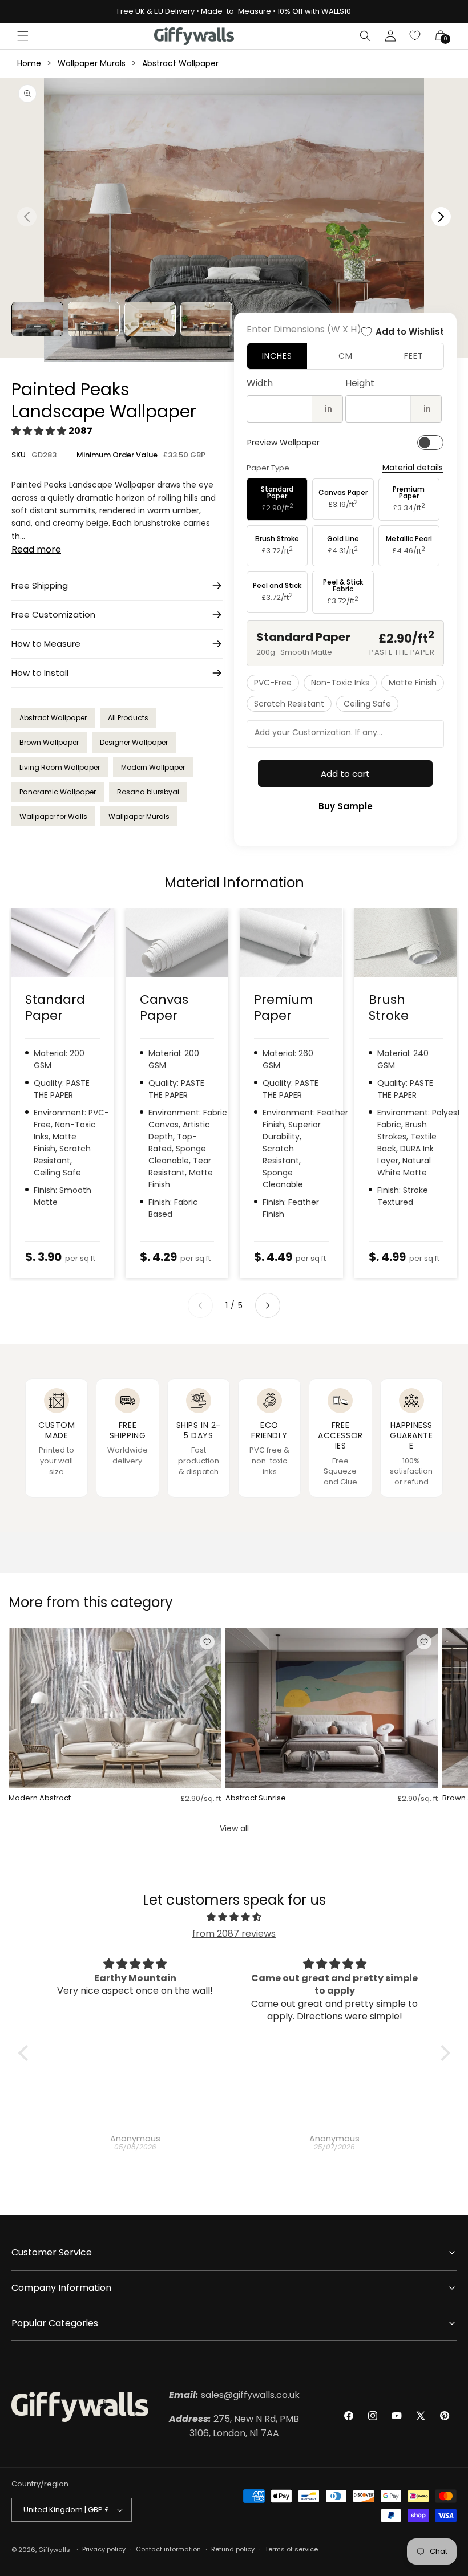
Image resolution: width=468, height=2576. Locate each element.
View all (234, 1828)
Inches (277, 356)
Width (260, 383)
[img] (234, 1917)
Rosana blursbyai (148, 792)
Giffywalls (54, 2550)
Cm (346, 356)
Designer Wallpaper (134, 742)
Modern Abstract (40, 1798)
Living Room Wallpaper (60, 767)
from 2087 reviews (234, 1934)
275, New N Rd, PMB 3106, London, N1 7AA (234, 2426)
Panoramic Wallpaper (58, 792)
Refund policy (233, 2549)
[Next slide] (268, 1305)
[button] (23, 36)
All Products (128, 718)
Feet (414, 356)
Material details (413, 468)
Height (360, 383)
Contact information (168, 2549)
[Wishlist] (415, 36)
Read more (36, 549)
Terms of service (291, 2549)
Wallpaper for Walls (53, 816)
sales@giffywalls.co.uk (234, 2395)
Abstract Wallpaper (180, 63)
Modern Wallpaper (153, 767)
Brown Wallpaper (49, 742)
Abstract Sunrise (256, 1798)
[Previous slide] (200, 1305)
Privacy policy (104, 2549)
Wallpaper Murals (92, 63)
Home (29, 63)
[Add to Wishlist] (207, 1642)
